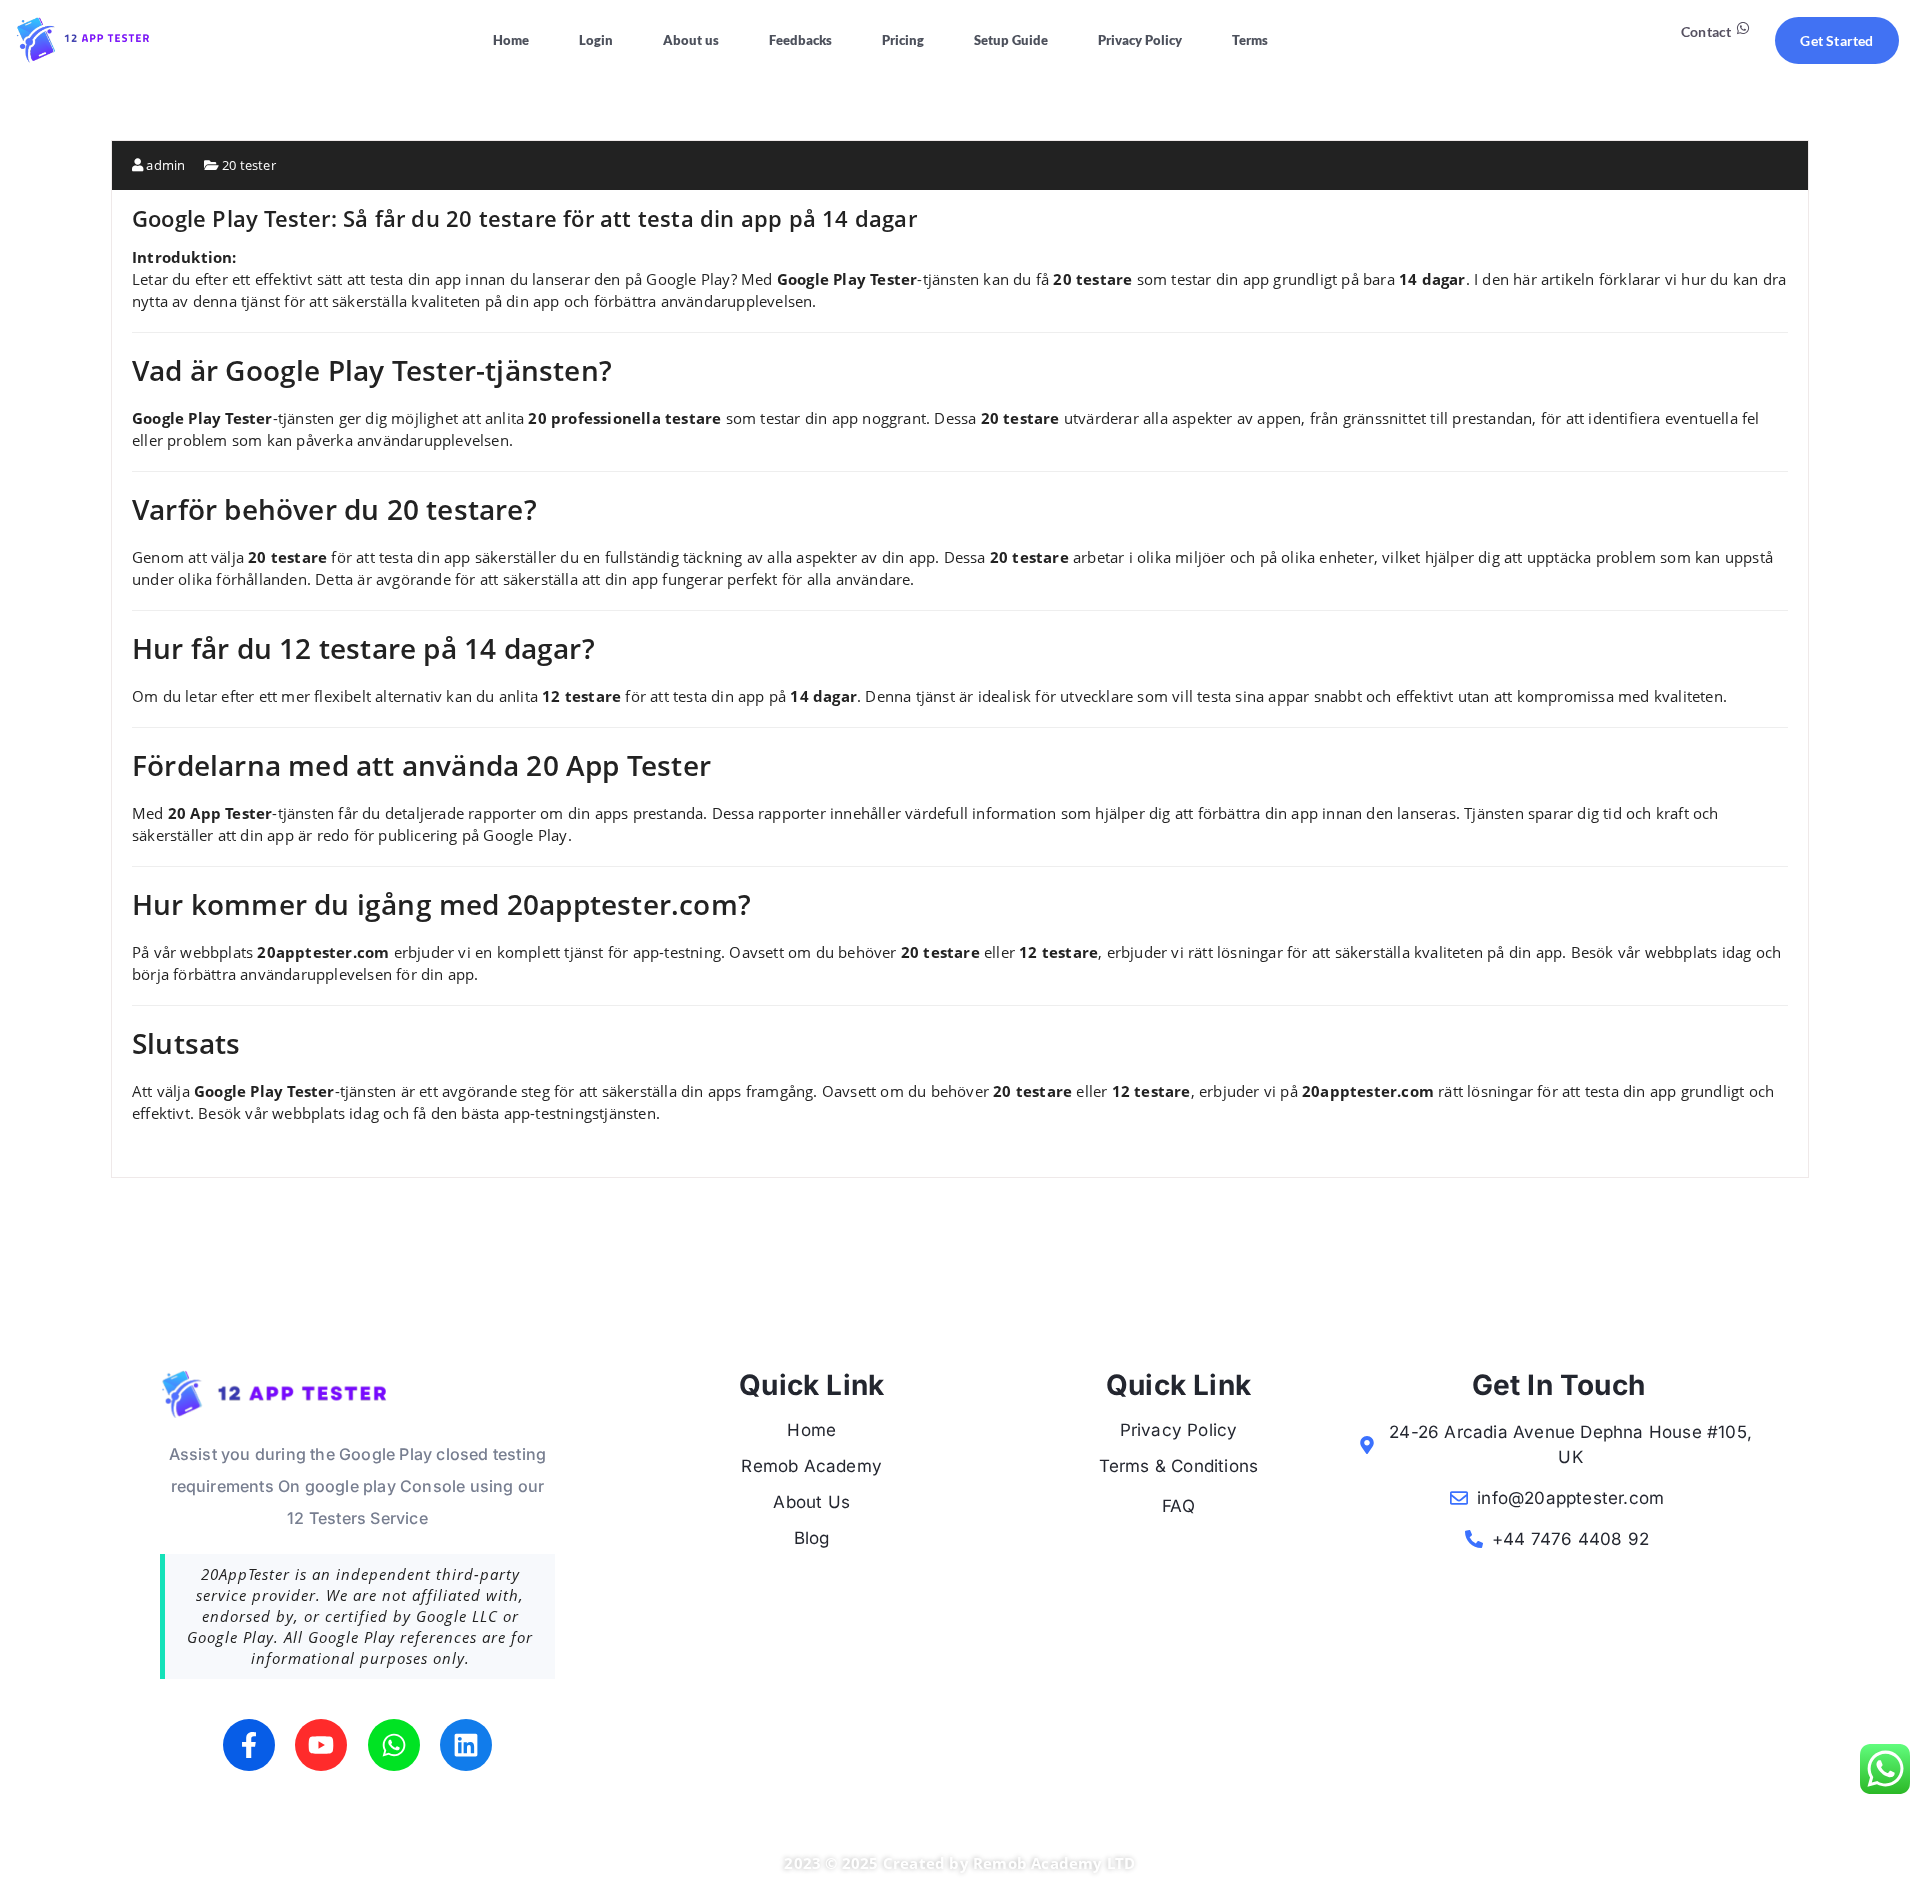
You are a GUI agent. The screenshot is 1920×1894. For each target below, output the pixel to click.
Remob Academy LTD (1054, 1863)
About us (691, 40)
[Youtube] (321, 1745)
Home (511, 40)
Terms (1250, 40)
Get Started (1836, 40)
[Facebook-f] (249, 1745)
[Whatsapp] (394, 1745)
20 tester (249, 165)
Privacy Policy (1140, 40)
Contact (1706, 31)
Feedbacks (800, 40)
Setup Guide (1011, 40)
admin (164, 165)
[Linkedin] (466, 1745)
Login (596, 40)
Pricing (903, 40)
